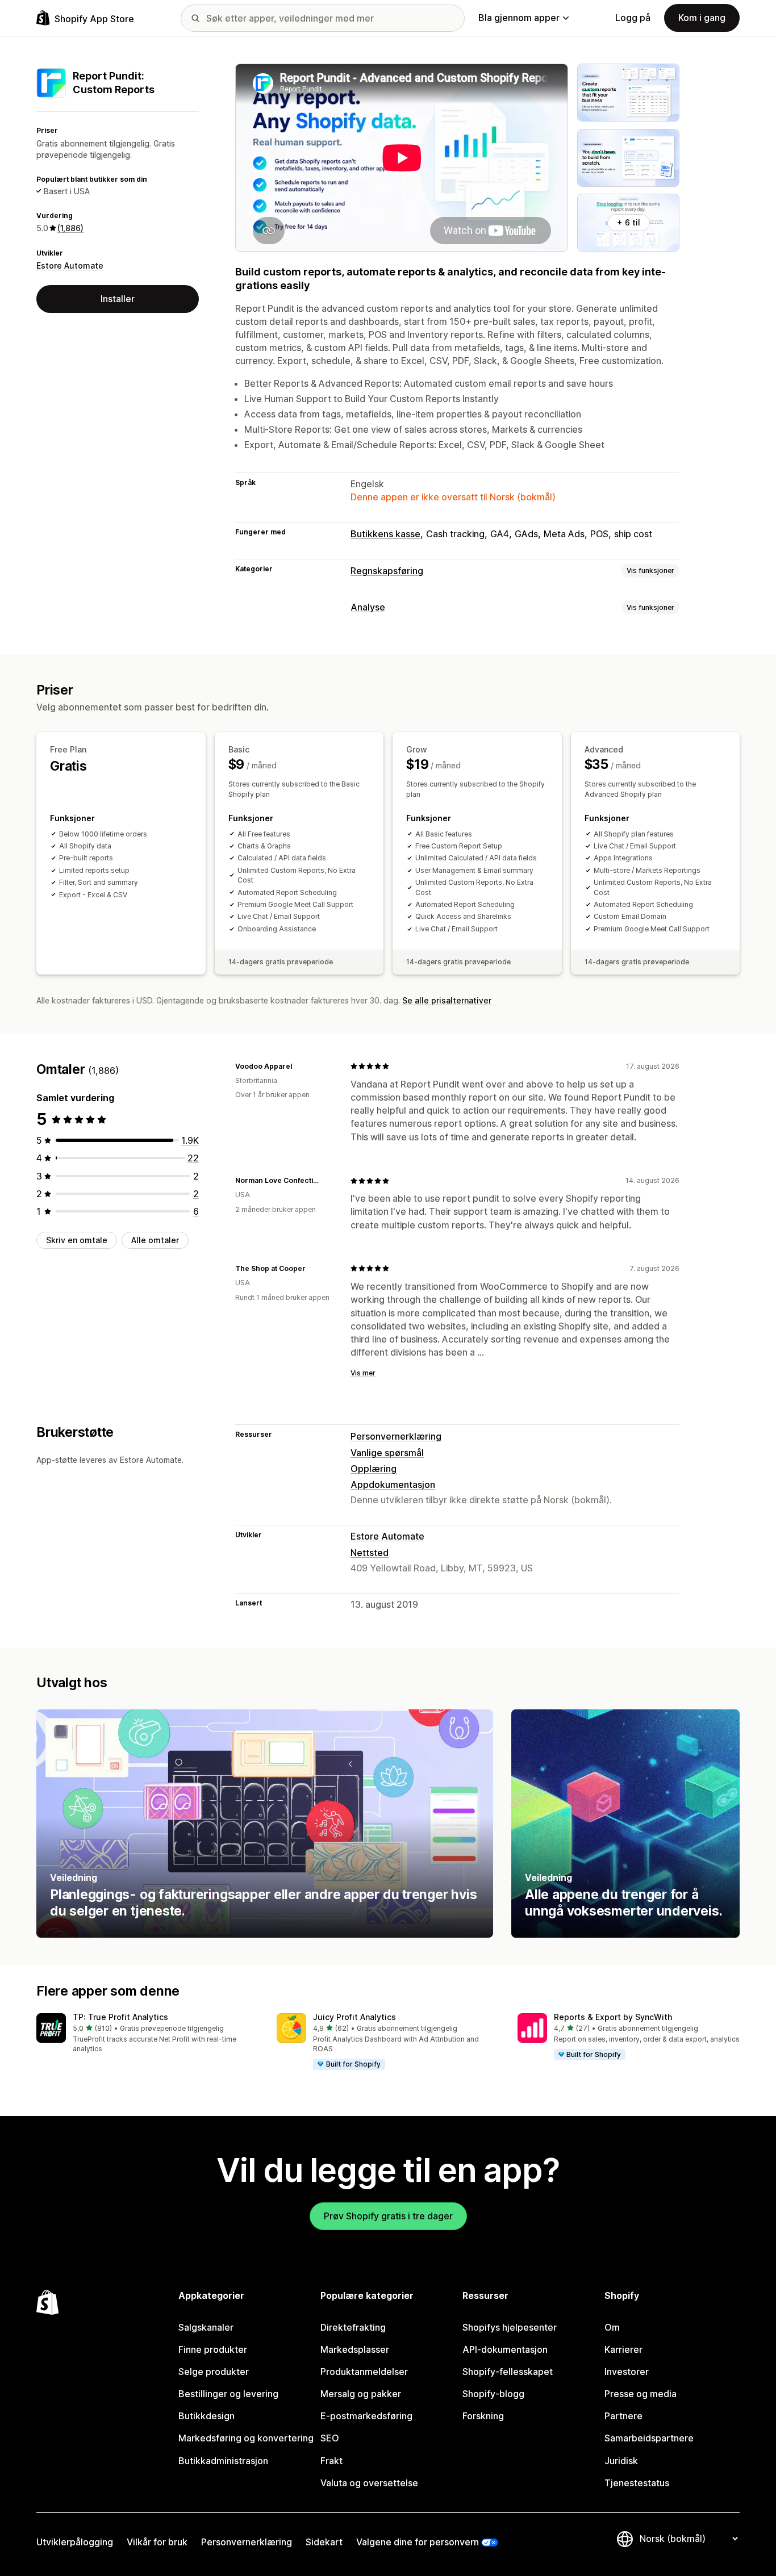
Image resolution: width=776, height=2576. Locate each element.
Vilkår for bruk (157, 2542)
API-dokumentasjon (505, 2349)
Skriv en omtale (77, 1240)
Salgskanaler (206, 2327)
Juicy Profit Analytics (354, 2017)
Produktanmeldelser (364, 2372)
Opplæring (374, 1469)
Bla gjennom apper (519, 18)
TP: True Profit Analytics (120, 2017)
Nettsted (370, 1553)
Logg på (633, 18)
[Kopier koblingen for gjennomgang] (299, 1066)
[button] (147, 2034)
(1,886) (70, 228)
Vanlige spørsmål (387, 1453)
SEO (330, 2438)
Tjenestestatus (637, 2483)
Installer (118, 299)
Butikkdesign (206, 2416)
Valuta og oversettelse (369, 2483)
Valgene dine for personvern (418, 2542)
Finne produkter (213, 2349)
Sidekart (324, 2542)
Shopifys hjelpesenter (510, 2327)
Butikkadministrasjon (223, 2461)
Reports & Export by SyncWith (613, 2017)
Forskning (483, 2416)
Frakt (331, 2461)
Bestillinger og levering (228, 2394)
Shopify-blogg (493, 2394)
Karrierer (623, 2349)
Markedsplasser (355, 2349)
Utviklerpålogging (75, 2542)
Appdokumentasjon (393, 1484)
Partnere (623, 2416)
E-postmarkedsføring (366, 2416)
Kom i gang (702, 18)
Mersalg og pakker (361, 2394)
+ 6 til (629, 222)
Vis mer (363, 1373)
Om (612, 2327)
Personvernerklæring (396, 1436)
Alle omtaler (155, 1240)
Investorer (627, 2372)
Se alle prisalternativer (447, 1000)
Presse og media (641, 2394)
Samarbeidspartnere (649, 2438)
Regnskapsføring (387, 571)
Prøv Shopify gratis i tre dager (388, 2216)
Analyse (368, 607)
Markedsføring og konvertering (246, 2438)
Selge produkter (214, 2372)
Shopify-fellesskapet (508, 2372)
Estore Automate (70, 265)
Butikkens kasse (385, 534)
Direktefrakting (353, 2327)
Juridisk (621, 2461)
